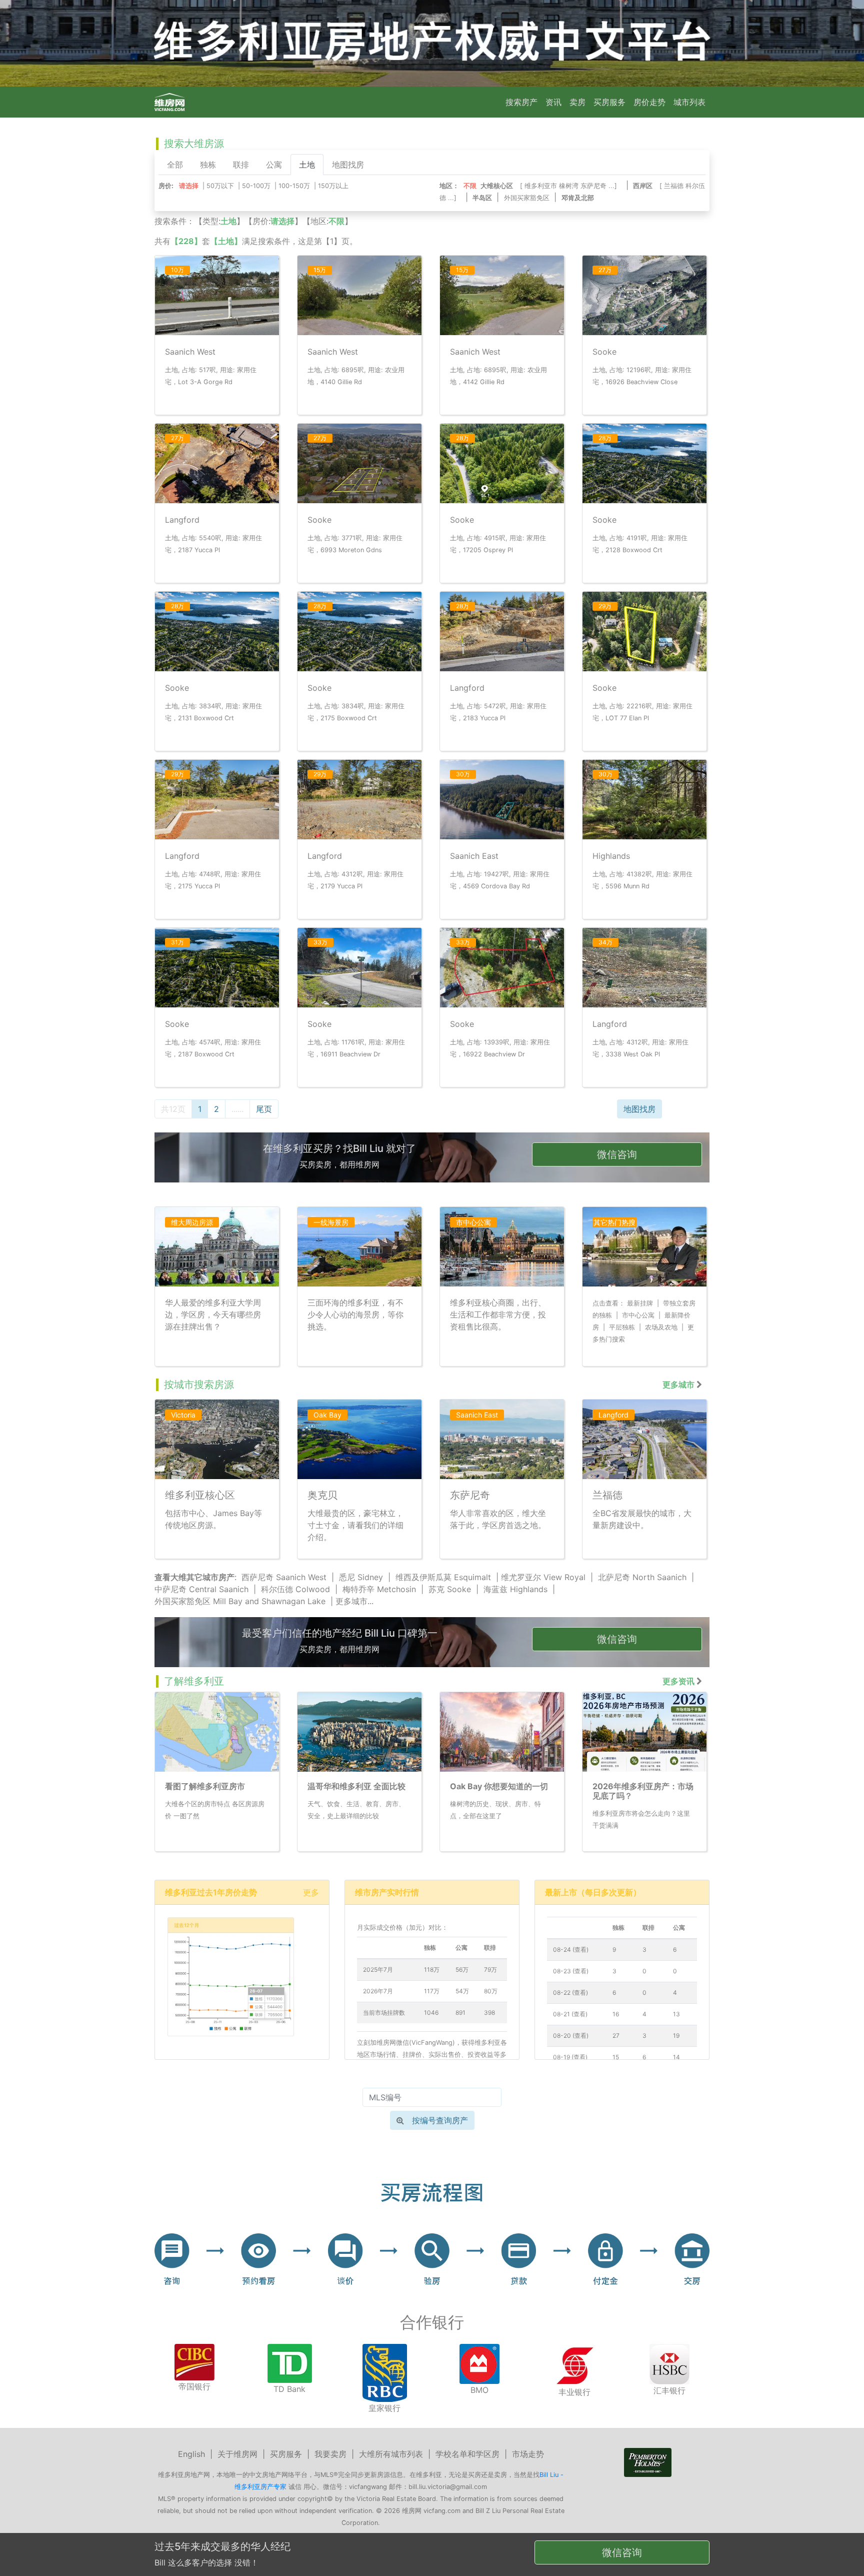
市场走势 (528, 2454)
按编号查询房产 (440, 2120)
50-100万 (256, 186)
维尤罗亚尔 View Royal (543, 1577)
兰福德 (674, 186)
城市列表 (689, 102)
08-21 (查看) (570, 2014)
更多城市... (354, 1601)
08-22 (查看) (570, 1993)
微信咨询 (617, 1154)
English (191, 2454)
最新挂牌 (640, 1303)
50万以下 (220, 186)
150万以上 (333, 186)
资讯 (553, 102)
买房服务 (609, 102)
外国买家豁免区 (527, 198)
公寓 (274, 165)
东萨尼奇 (593, 186)
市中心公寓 (638, 1315)
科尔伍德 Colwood (295, 1589)
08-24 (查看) (571, 1950)
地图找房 (348, 165)
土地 (307, 165)
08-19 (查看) (570, 2057)
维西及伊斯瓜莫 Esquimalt (443, 1577)
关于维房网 (237, 2454)
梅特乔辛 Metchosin (379, 1589)
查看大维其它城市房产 (194, 1577)
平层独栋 (622, 1327)
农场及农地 (661, 1327)
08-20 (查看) (571, 2036)
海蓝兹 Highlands (515, 1589)
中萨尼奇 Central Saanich (201, 1589)
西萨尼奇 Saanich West (284, 1577)
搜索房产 (521, 102)
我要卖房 (330, 2454)
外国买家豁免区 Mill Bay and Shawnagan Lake (240, 1601)
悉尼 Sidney (361, 1577)
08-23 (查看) (571, 1971)
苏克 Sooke (450, 1589)
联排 (241, 165)
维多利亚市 (541, 186)
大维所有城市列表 (391, 2454)
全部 (175, 165)
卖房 (577, 102)
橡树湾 (569, 186)
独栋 (208, 165)
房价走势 (649, 102)
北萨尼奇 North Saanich (642, 1577)
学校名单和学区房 (467, 2454)
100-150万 (294, 186)
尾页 (264, 1109)
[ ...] (570, 186)
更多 (311, 1892)
